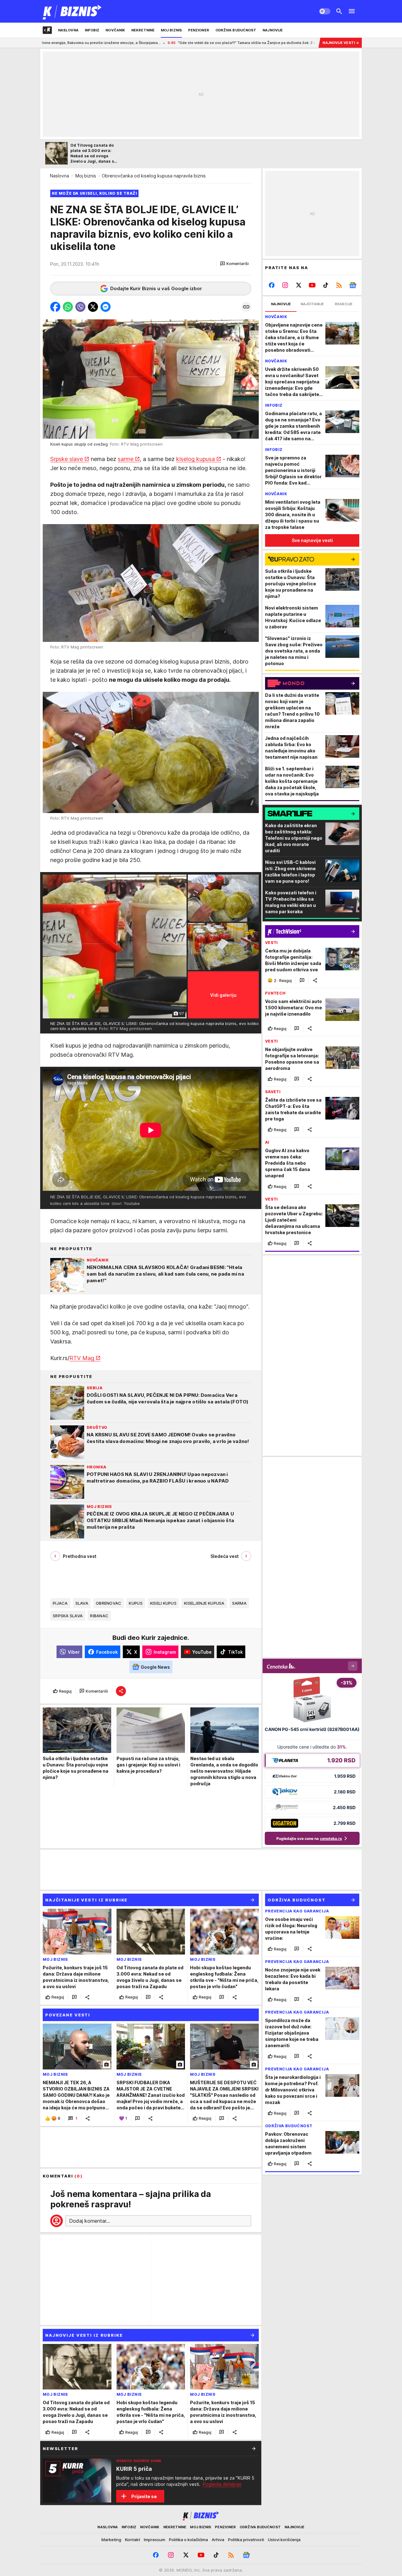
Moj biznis (86, 176)
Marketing (111, 2540)
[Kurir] (72, 11)
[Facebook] (272, 285)
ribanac (99, 1616)
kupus (136, 1603)
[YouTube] (312, 285)
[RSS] (339, 285)
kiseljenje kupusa (204, 1603)
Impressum (155, 2540)
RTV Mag (82, 1358)
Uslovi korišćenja (284, 2540)
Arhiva (218, 2540)
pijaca (60, 1603)
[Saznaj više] (254, 2449)
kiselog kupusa (196, 459)
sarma (239, 1603)
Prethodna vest (80, 1556)
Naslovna (60, 176)
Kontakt (133, 2540)
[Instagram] (285, 285)
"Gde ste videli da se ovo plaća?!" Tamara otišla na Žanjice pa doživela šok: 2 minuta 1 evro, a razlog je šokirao (148, 43)
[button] (234, 264)
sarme (126, 459)
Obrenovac (109, 1603)
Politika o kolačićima (188, 2540)
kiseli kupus (163, 1603)
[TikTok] (326, 285)
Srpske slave (67, 459)
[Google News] (353, 285)
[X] (299, 285)
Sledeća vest (225, 1556)
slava (82, 1603)
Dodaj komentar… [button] (90, 2221)
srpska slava (68, 1616)
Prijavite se (144, 2496)
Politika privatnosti (246, 2540)
